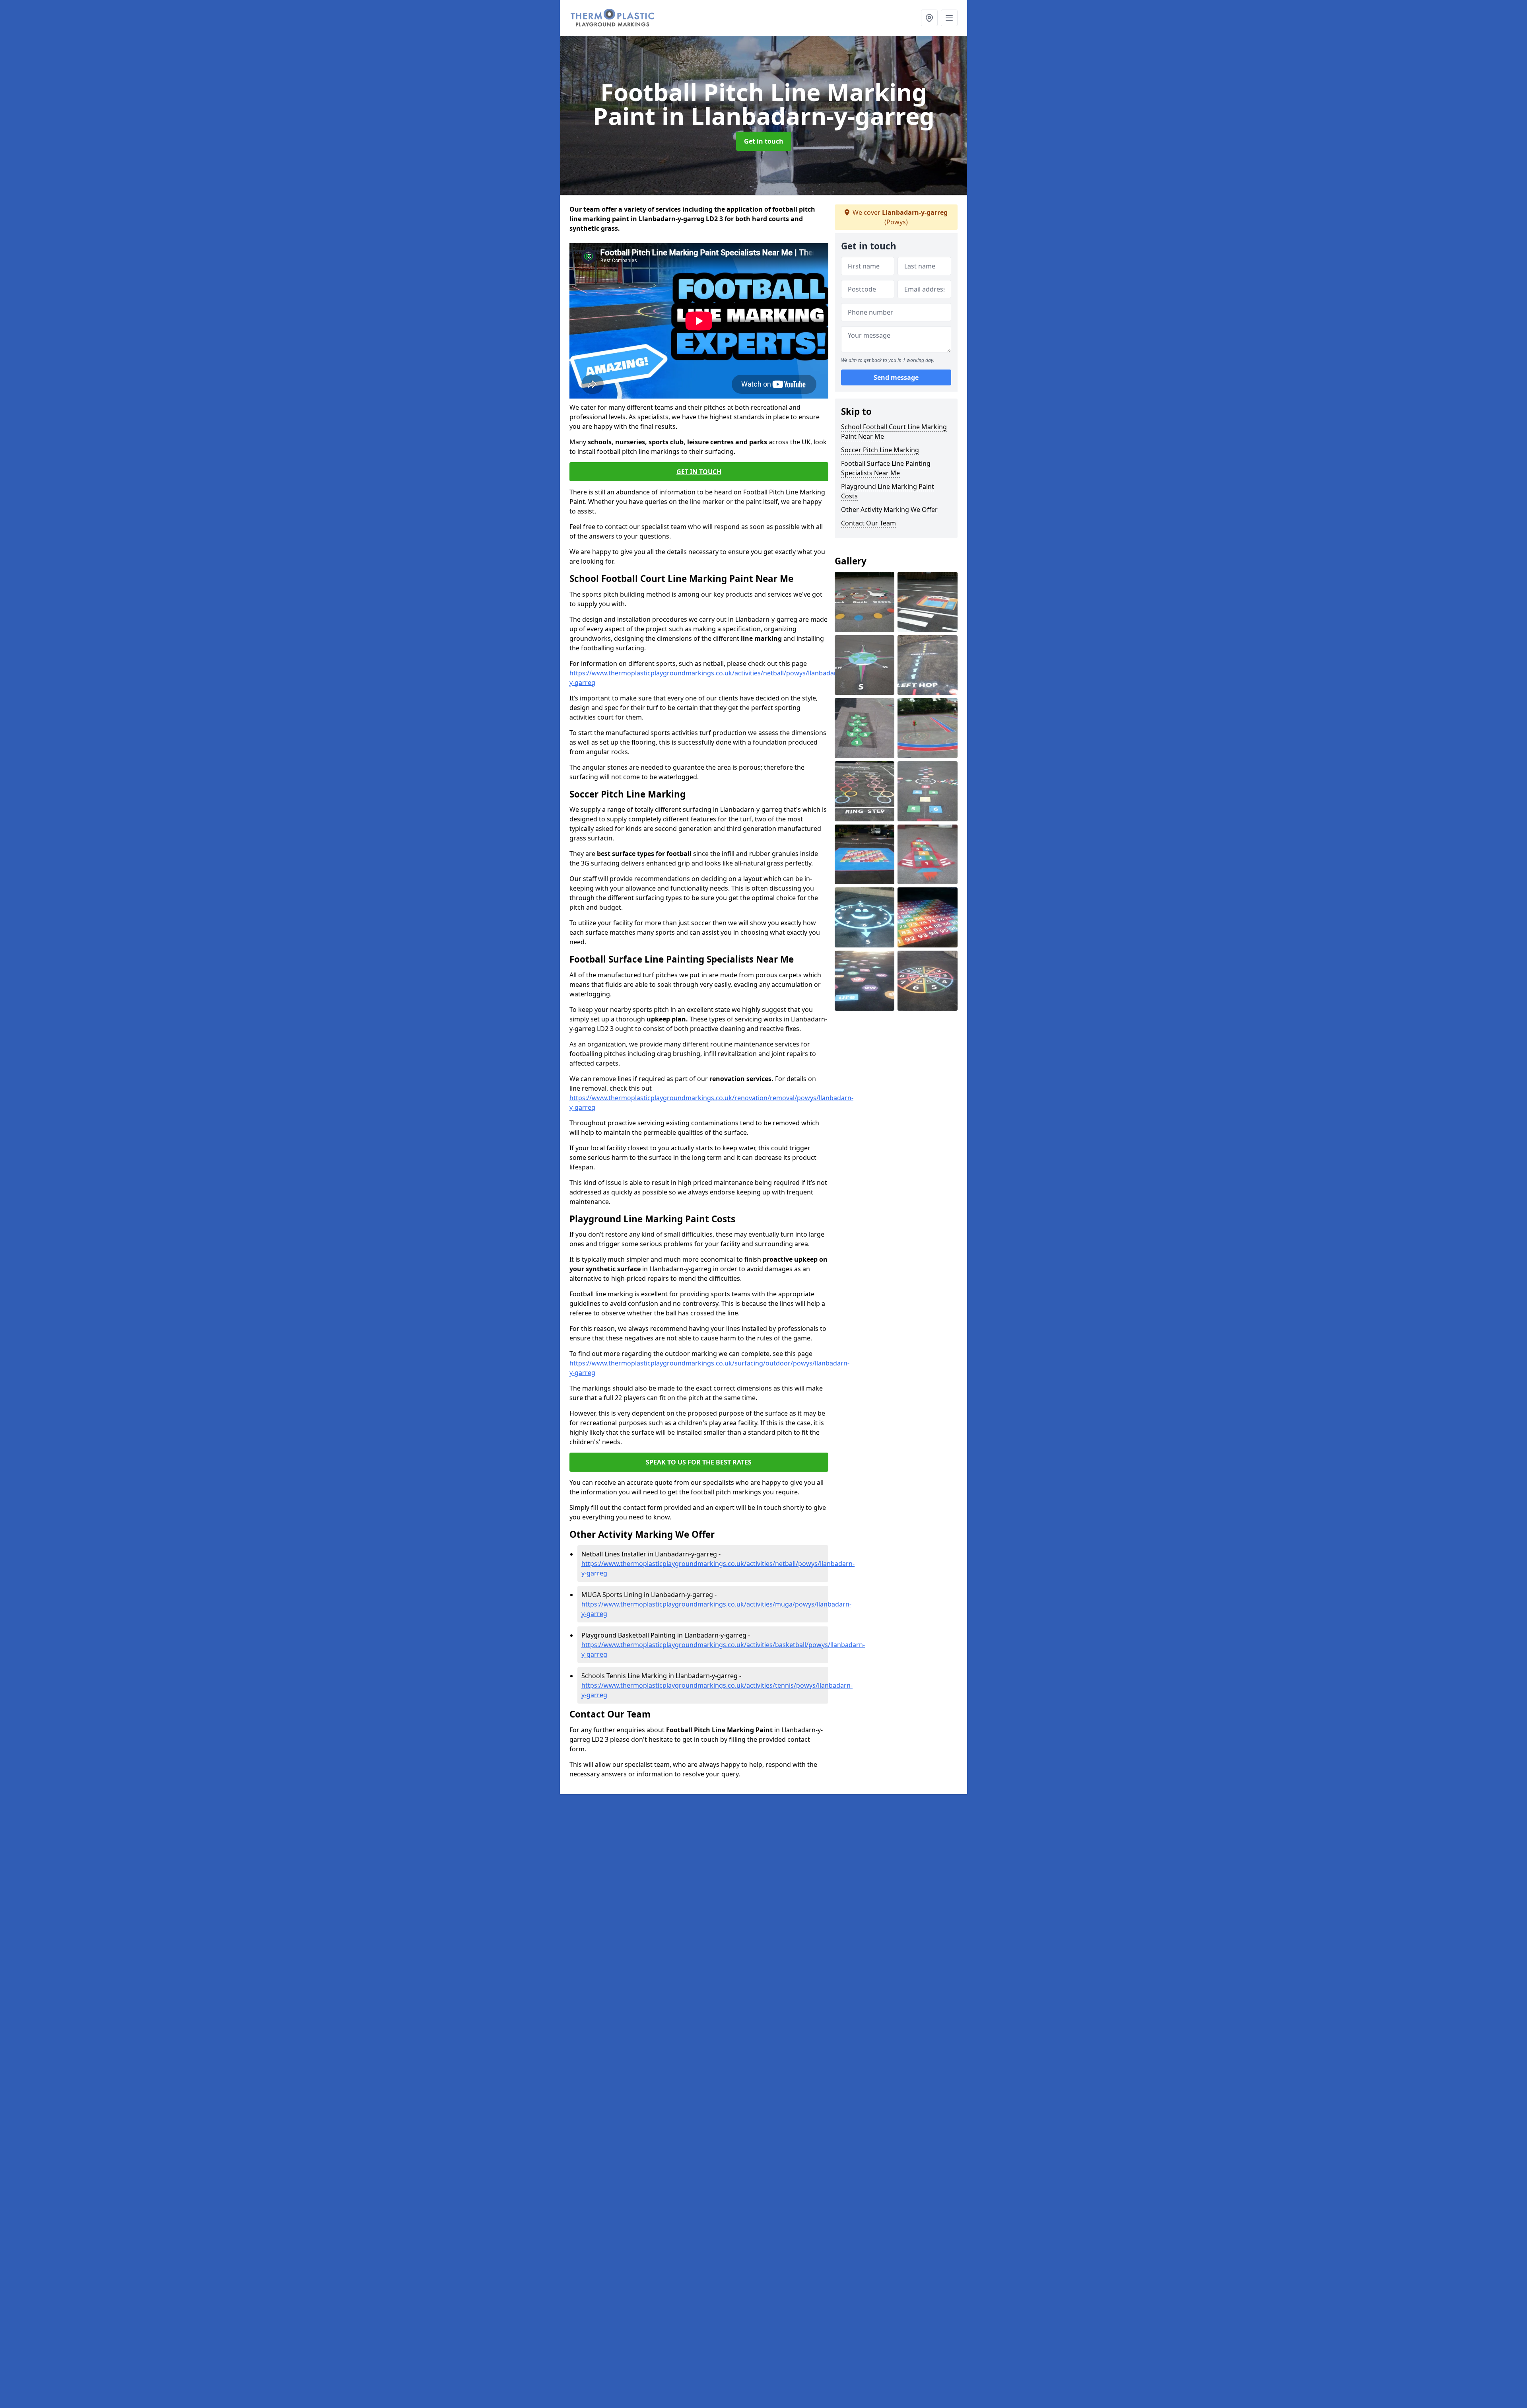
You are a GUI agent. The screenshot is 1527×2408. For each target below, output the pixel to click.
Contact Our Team (868, 523)
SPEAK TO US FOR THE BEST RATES (699, 1462)
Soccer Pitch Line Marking (880, 450)
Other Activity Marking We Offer (889, 510)
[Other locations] (929, 18)
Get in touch (764, 141)
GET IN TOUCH (699, 472)
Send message (896, 377)
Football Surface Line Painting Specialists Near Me (886, 468)
